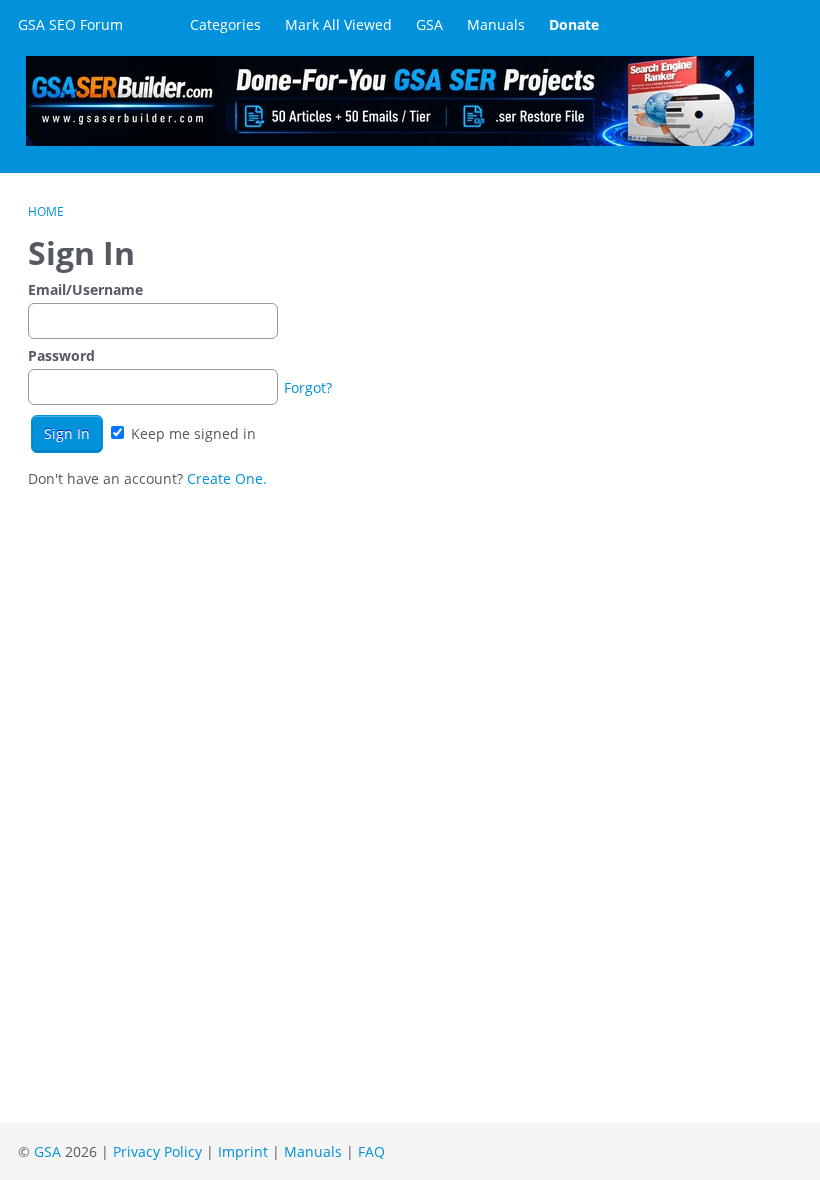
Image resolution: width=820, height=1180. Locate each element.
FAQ (371, 1151)
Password (61, 355)
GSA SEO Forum (70, 24)
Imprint (243, 1151)
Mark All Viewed (338, 24)
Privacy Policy (157, 1151)
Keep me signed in (191, 433)
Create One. (227, 478)
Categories (225, 24)
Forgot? (308, 387)
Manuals (496, 24)
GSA (429, 24)
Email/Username (85, 289)
